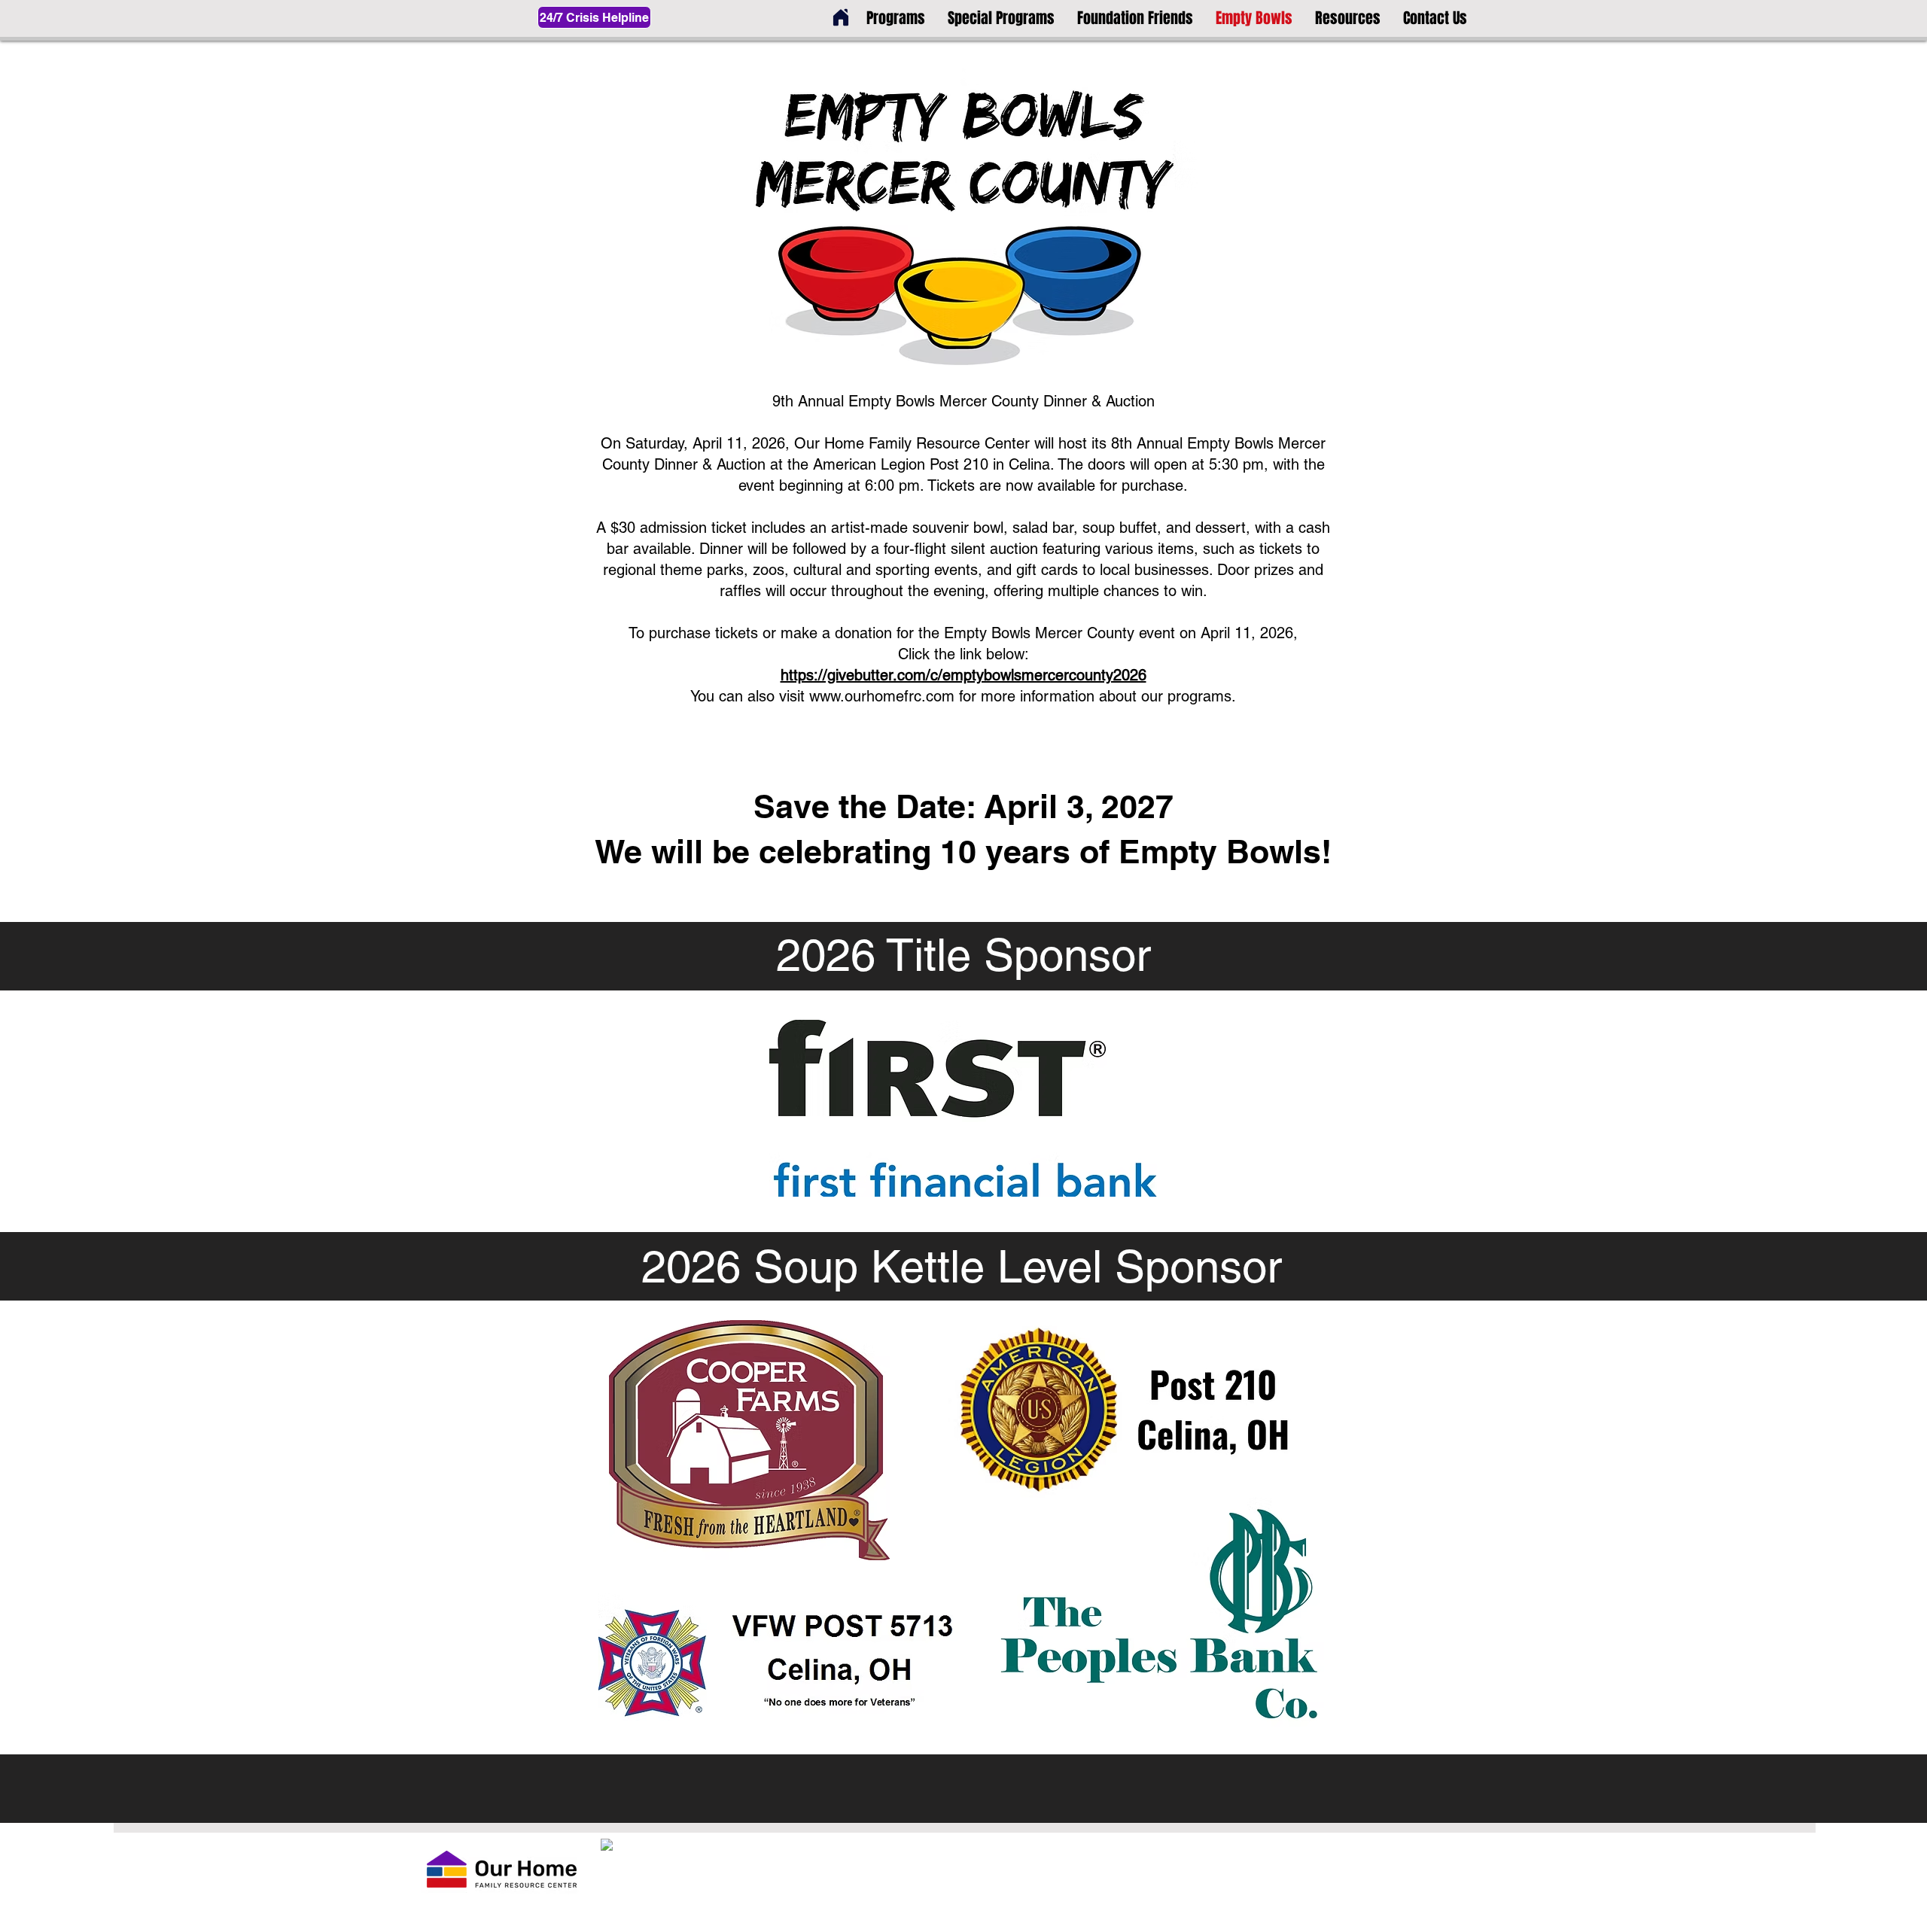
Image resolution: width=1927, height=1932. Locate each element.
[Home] (841, 17)
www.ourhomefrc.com (882, 696)
